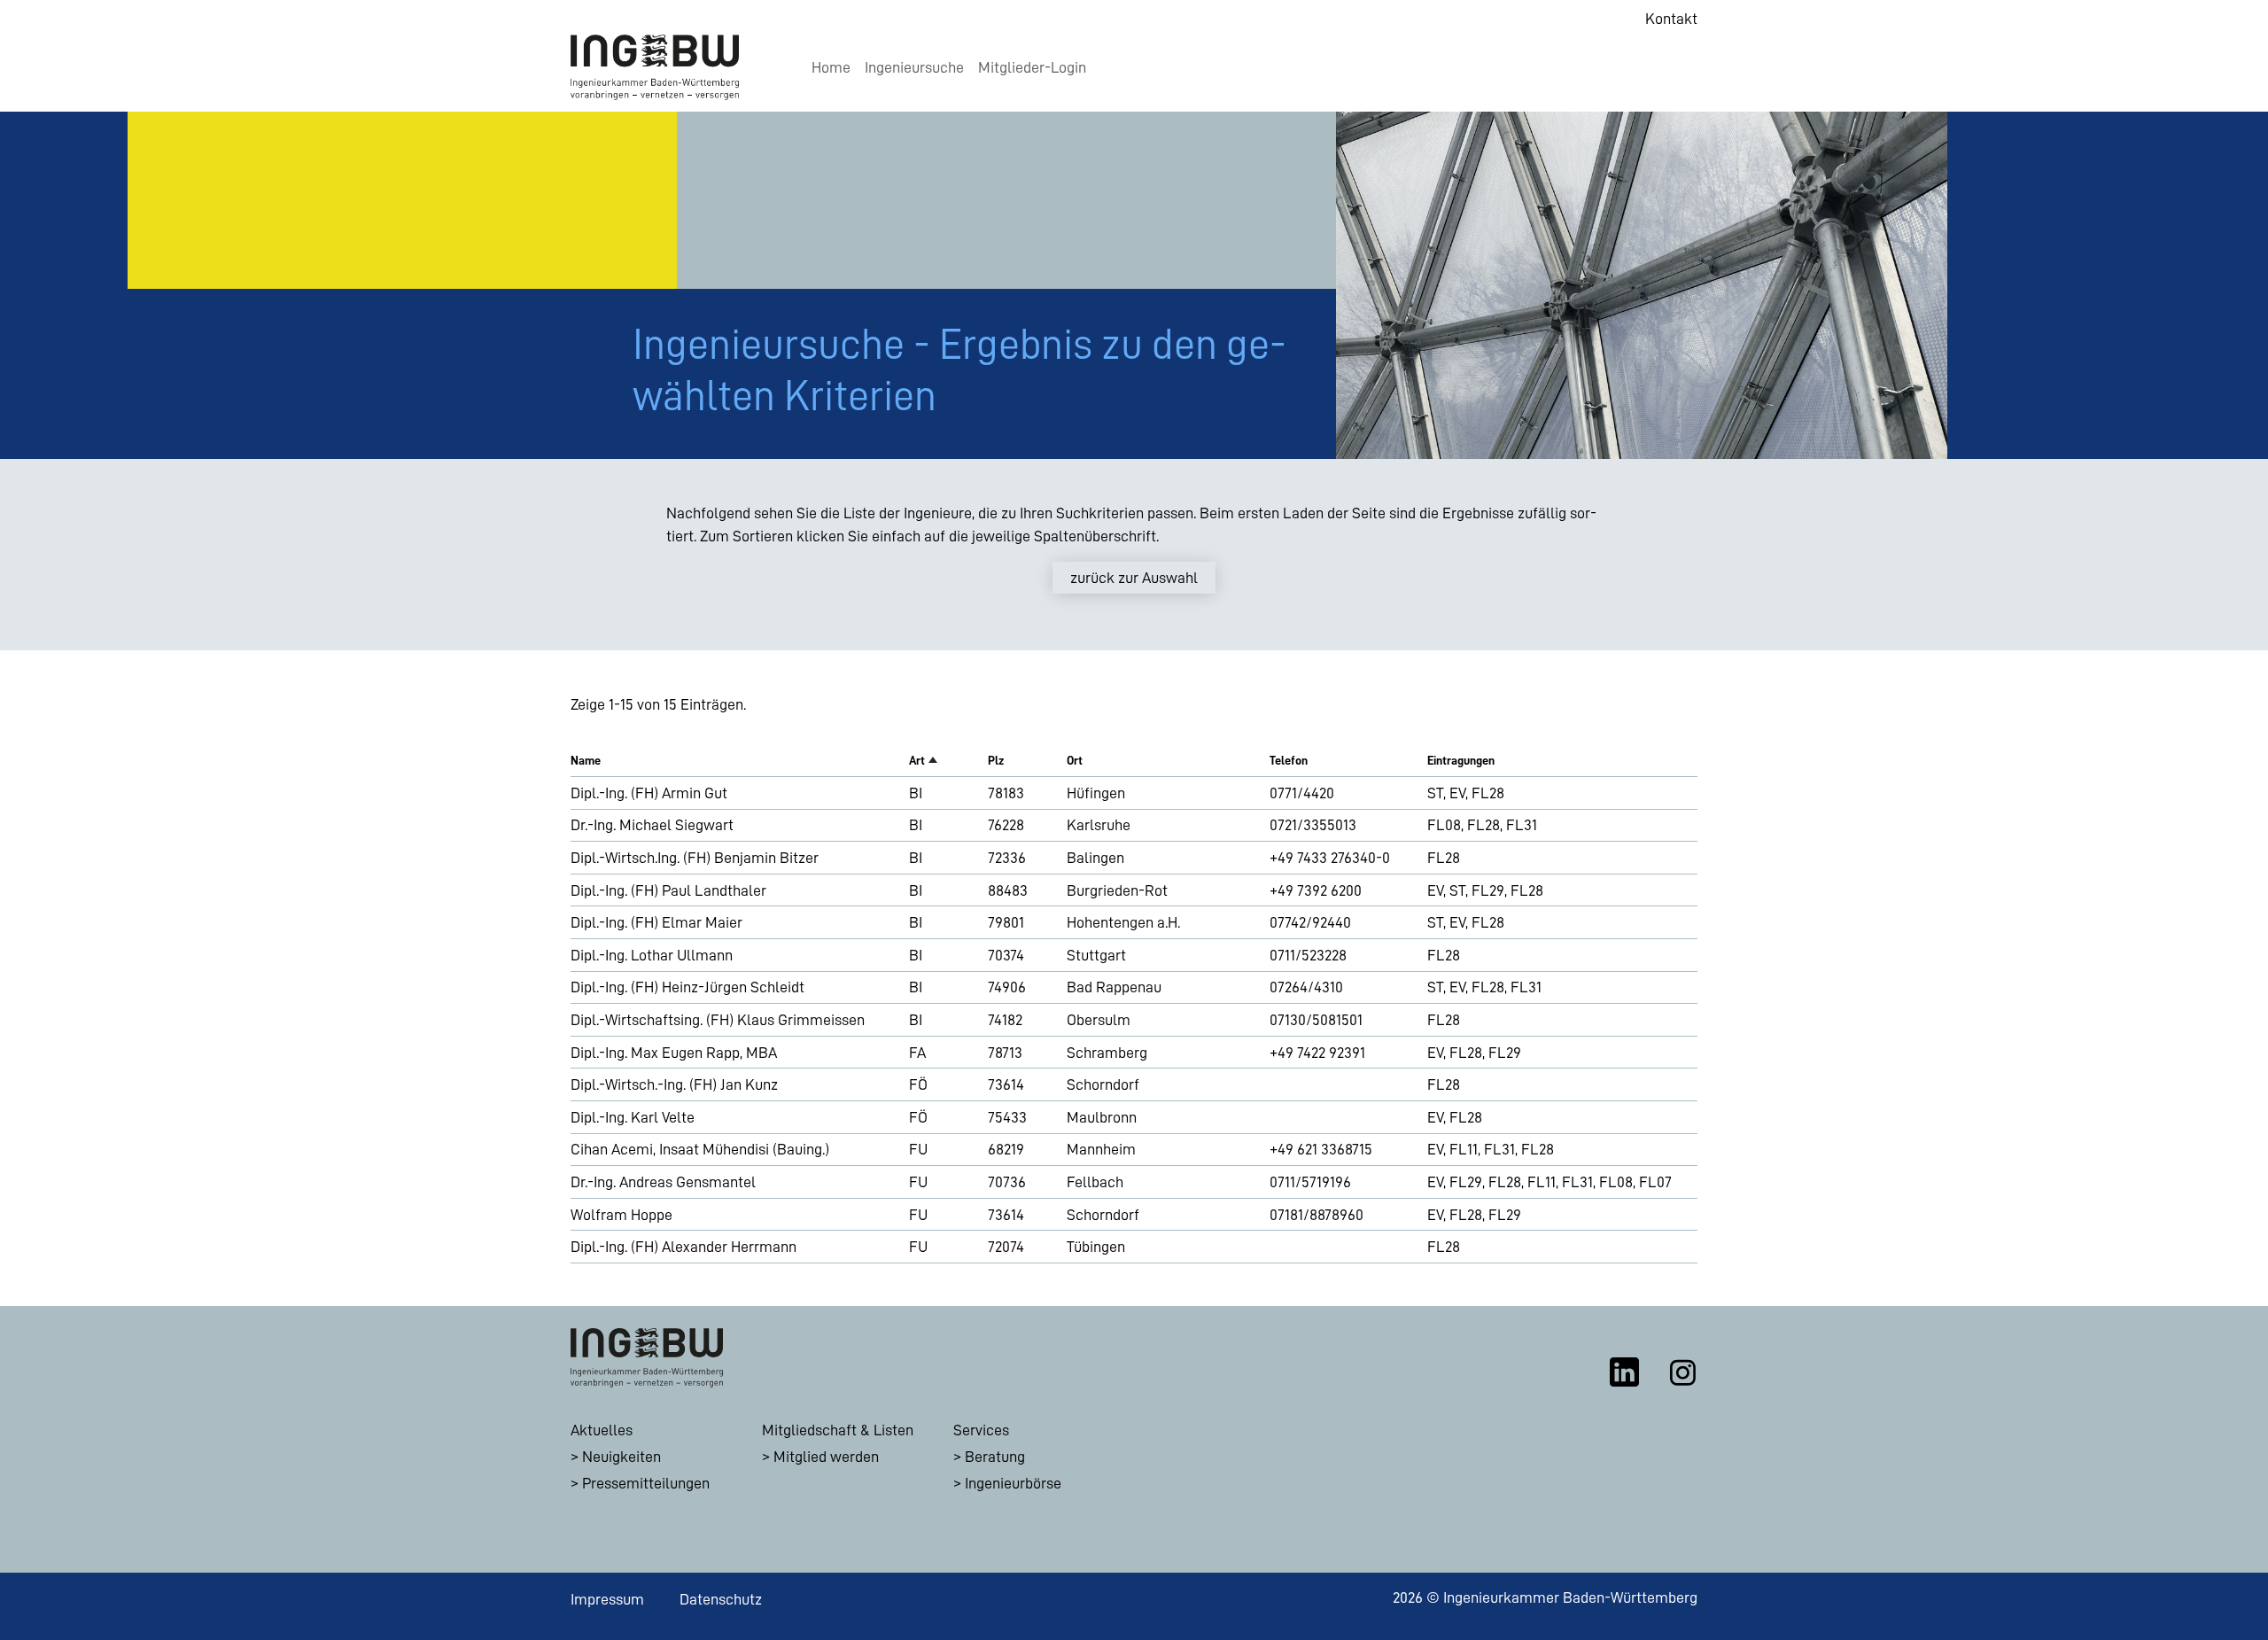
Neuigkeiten (621, 1457)
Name (586, 760)
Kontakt (1671, 19)
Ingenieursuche (914, 67)
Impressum (607, 1599)
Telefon (1289, 760)
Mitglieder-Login (1032, 67)
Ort (1075, 760)
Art (917, 760)
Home (831, 67)
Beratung (995, 1457)
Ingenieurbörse (1013, 1483)
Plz (996, 760)
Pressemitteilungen (646, 1483)
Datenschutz (721, 1599)
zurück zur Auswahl (1134, 578)
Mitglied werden (826, 1457)
